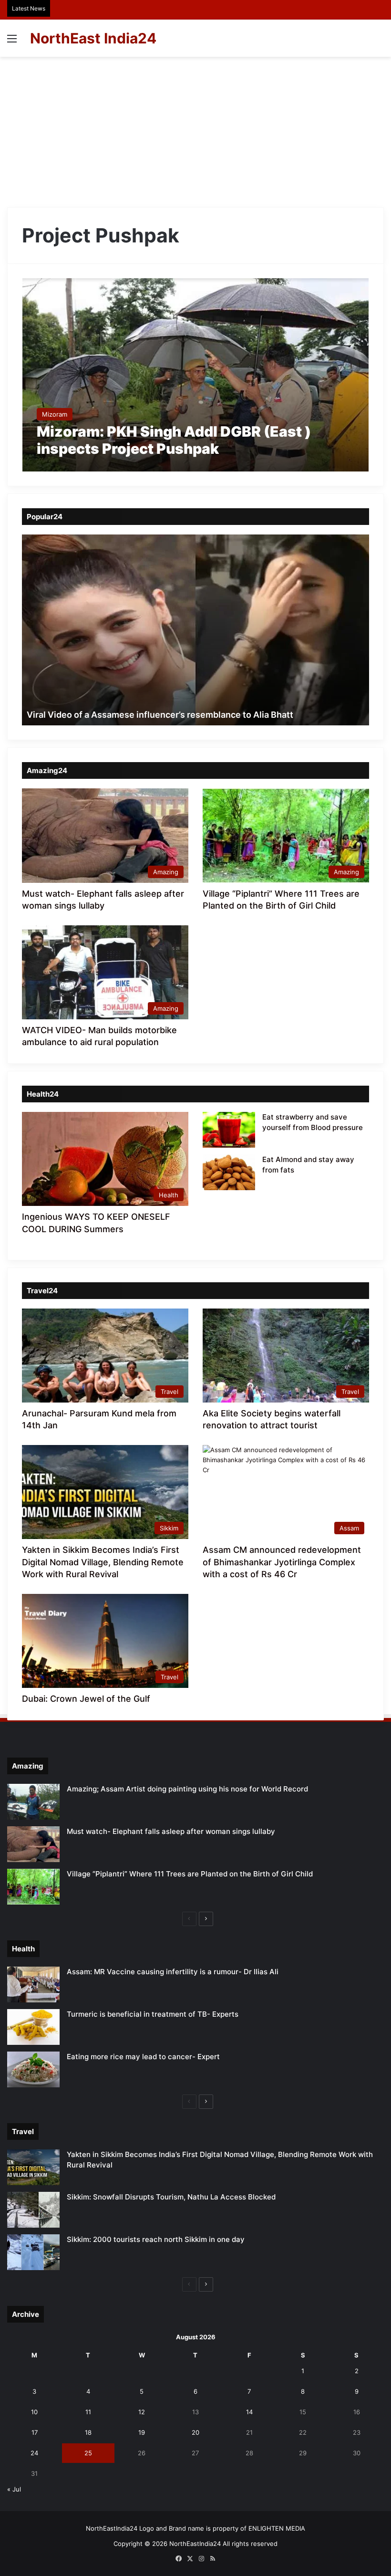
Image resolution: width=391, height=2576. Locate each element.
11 (88, 2412)
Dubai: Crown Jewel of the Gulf (86, 1699)
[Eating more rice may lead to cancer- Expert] (33, 2069)
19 (142, 2432)
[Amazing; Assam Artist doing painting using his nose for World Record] (33, 1802)
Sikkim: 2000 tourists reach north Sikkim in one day (156, 2239)
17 (35, 2432)
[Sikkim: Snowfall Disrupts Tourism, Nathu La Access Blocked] (33, 2210)
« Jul (14, 2489)
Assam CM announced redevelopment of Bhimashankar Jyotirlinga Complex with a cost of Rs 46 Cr (282, 1562)
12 (142, 2412)
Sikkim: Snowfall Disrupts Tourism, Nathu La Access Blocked (171, 2197)
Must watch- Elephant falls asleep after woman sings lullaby (171, 1831)
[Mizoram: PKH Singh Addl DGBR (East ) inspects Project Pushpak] (196, 375)
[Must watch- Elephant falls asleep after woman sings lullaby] (33, 1844)
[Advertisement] (195, 128)
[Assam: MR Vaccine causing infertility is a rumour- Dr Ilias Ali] (33, 1984)
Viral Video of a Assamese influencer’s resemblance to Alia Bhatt (160, 715)
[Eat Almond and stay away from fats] (229, 1172)
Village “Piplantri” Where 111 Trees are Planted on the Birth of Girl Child (190, 1874)
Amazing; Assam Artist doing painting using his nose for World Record (187, 1789)
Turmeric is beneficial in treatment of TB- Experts (153, 2014)
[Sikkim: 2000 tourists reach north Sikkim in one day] (33, 2252)
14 (249, 2412)
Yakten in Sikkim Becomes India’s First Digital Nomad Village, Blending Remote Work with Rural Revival (103, 1562)
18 (88, 2432)
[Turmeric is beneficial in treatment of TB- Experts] (33, 2027)
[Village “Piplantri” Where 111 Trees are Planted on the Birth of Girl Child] (33, 1887)
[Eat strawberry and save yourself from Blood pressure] (229, 1130)
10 (34, 2412)
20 (195, 2432)
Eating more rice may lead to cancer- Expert (143, 2057)
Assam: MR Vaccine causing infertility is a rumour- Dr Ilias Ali (173, 1972)
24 (34, 2453)
